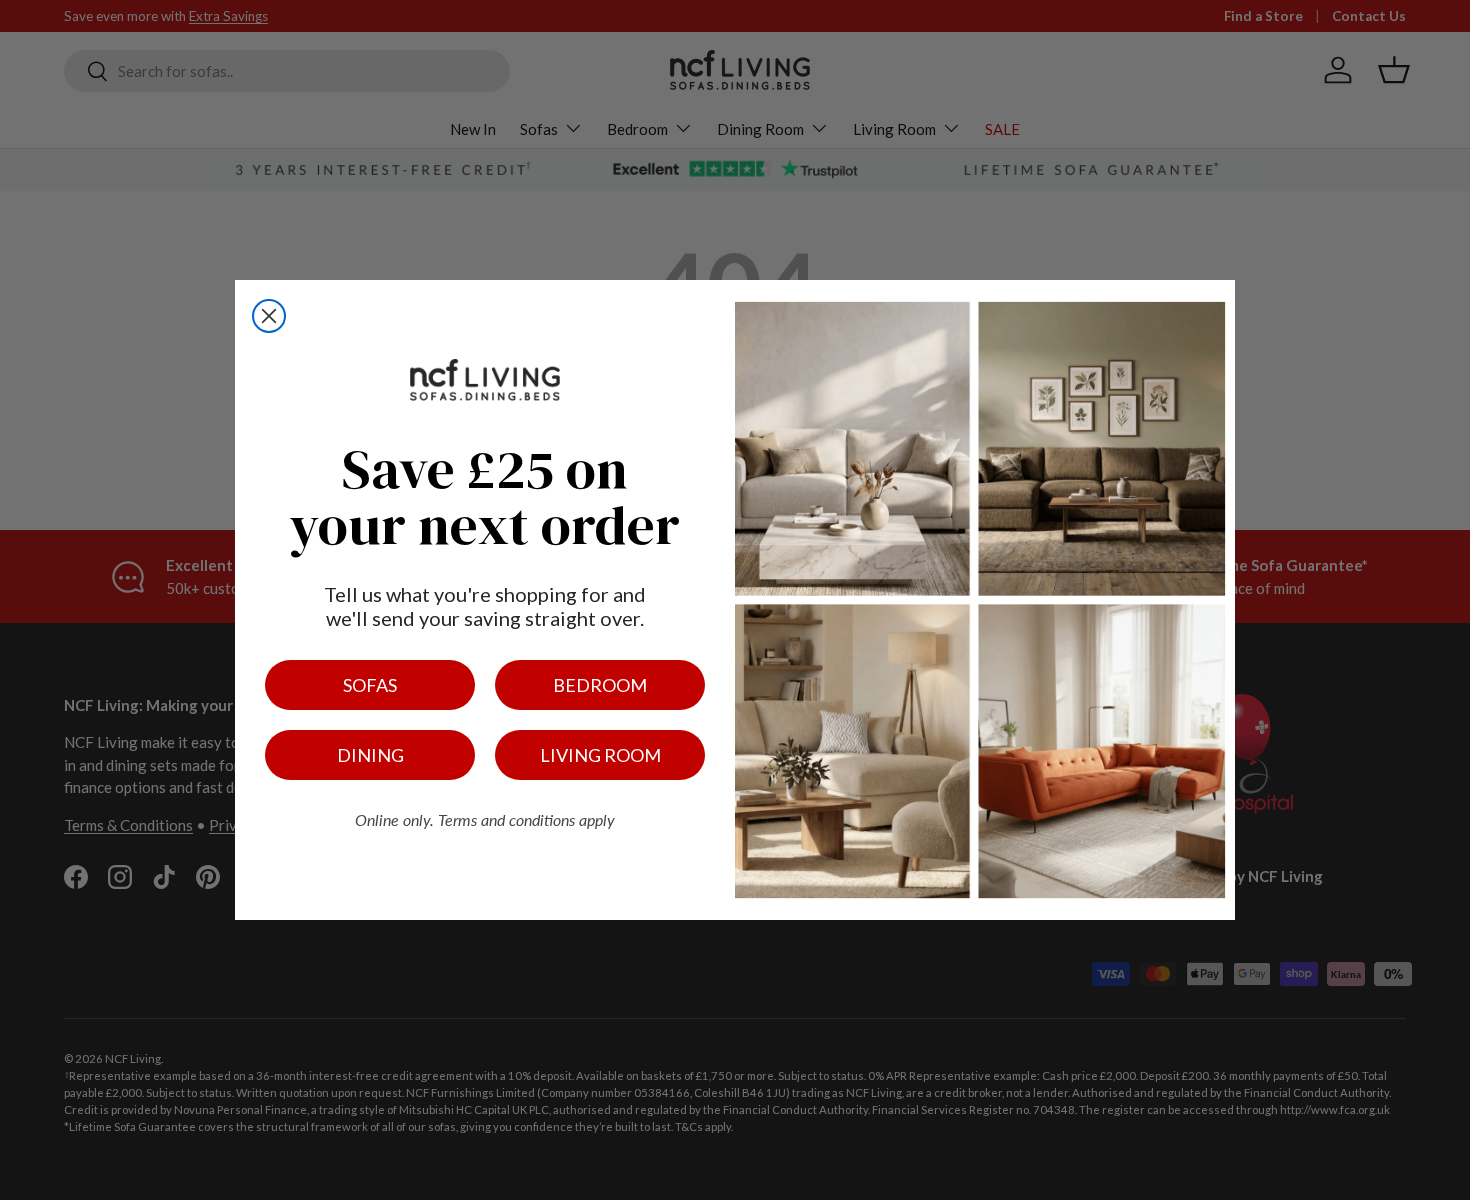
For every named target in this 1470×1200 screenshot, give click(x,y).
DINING (370, 755)
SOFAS (370, 685)
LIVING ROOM (600, 755)
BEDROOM (600, 685)
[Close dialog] (269, 316)
